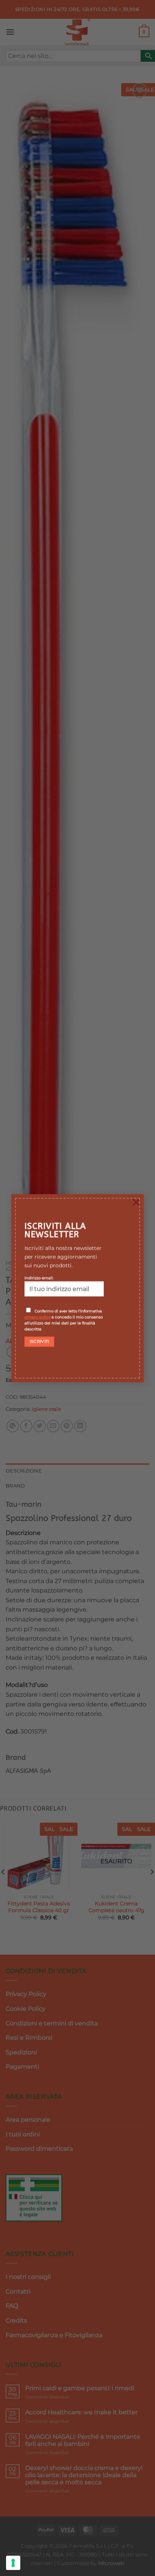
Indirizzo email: (39, 1278)
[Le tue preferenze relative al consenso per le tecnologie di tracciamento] (13, 2563)
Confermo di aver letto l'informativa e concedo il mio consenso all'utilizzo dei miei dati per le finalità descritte (64, 1320)
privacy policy (37, 1317)
